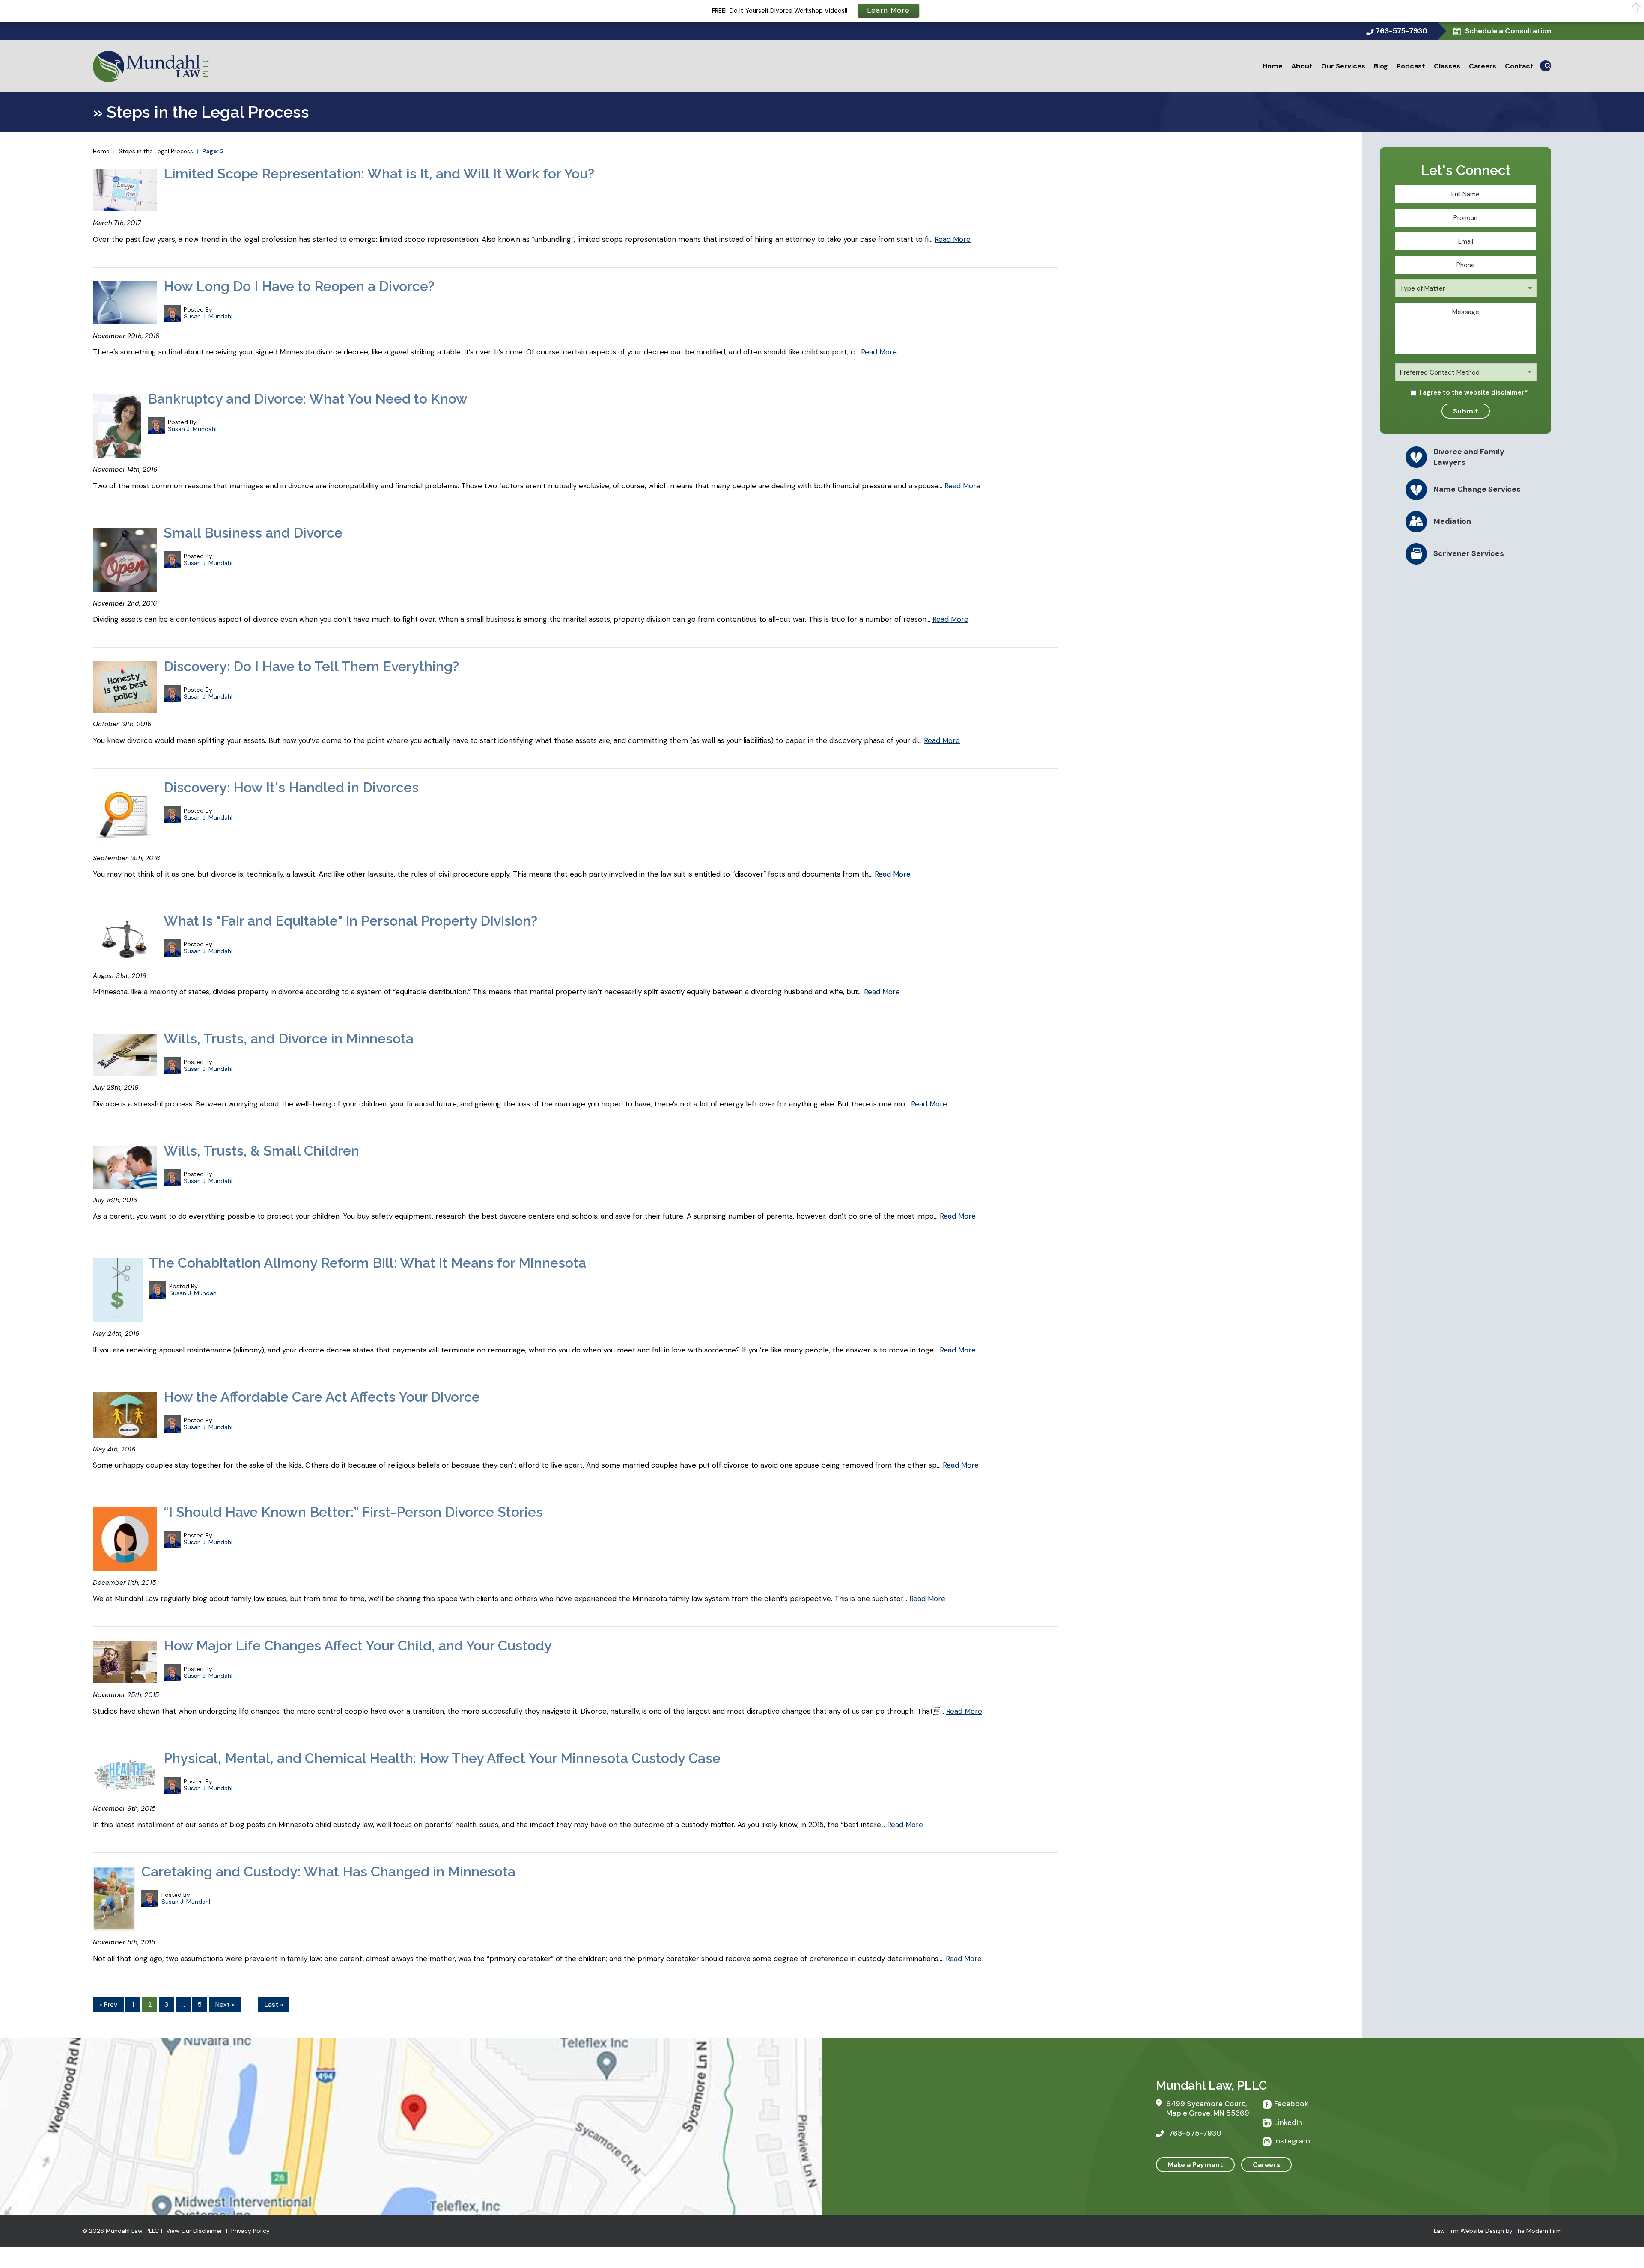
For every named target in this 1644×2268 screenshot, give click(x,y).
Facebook (1291, 2104)
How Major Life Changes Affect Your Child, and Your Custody (358, 1645)
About (1302, 66)
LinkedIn (1288, 2122)
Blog (1381, 66)
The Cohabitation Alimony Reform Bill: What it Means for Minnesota (368, 1263)
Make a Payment (1195, 2165)
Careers (1483, 66)
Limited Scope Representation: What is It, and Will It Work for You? (379, 174)
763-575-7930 (1401, 31)
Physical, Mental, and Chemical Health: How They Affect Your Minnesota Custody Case (442, 1758)
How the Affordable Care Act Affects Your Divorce (322, 1397)
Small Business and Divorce (253, 533)
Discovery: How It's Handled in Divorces (291, 787)
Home (1273, 66)
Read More (953, 239)
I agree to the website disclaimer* (1474, 392)
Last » (274, 2005)
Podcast (1411, 66)
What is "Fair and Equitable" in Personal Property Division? (350, 921)
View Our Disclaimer (194, 2231)
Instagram (1292, 2141)
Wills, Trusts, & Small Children (261, 1151)
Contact (1519, 66)
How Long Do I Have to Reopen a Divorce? (299, 286)
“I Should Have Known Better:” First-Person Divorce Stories (353, 1512)
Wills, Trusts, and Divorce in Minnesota (289, 1039)
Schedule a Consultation (1507, 31)
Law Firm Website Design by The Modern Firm (1498, 2231)
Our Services (1343, 66)
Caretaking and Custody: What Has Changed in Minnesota (328, 1871)
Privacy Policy (250, 2231)
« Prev (108, 2005)
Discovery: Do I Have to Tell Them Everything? (311, 666)
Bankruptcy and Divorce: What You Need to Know (308, 399)
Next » (225, 2005)
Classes (1447, 66)
